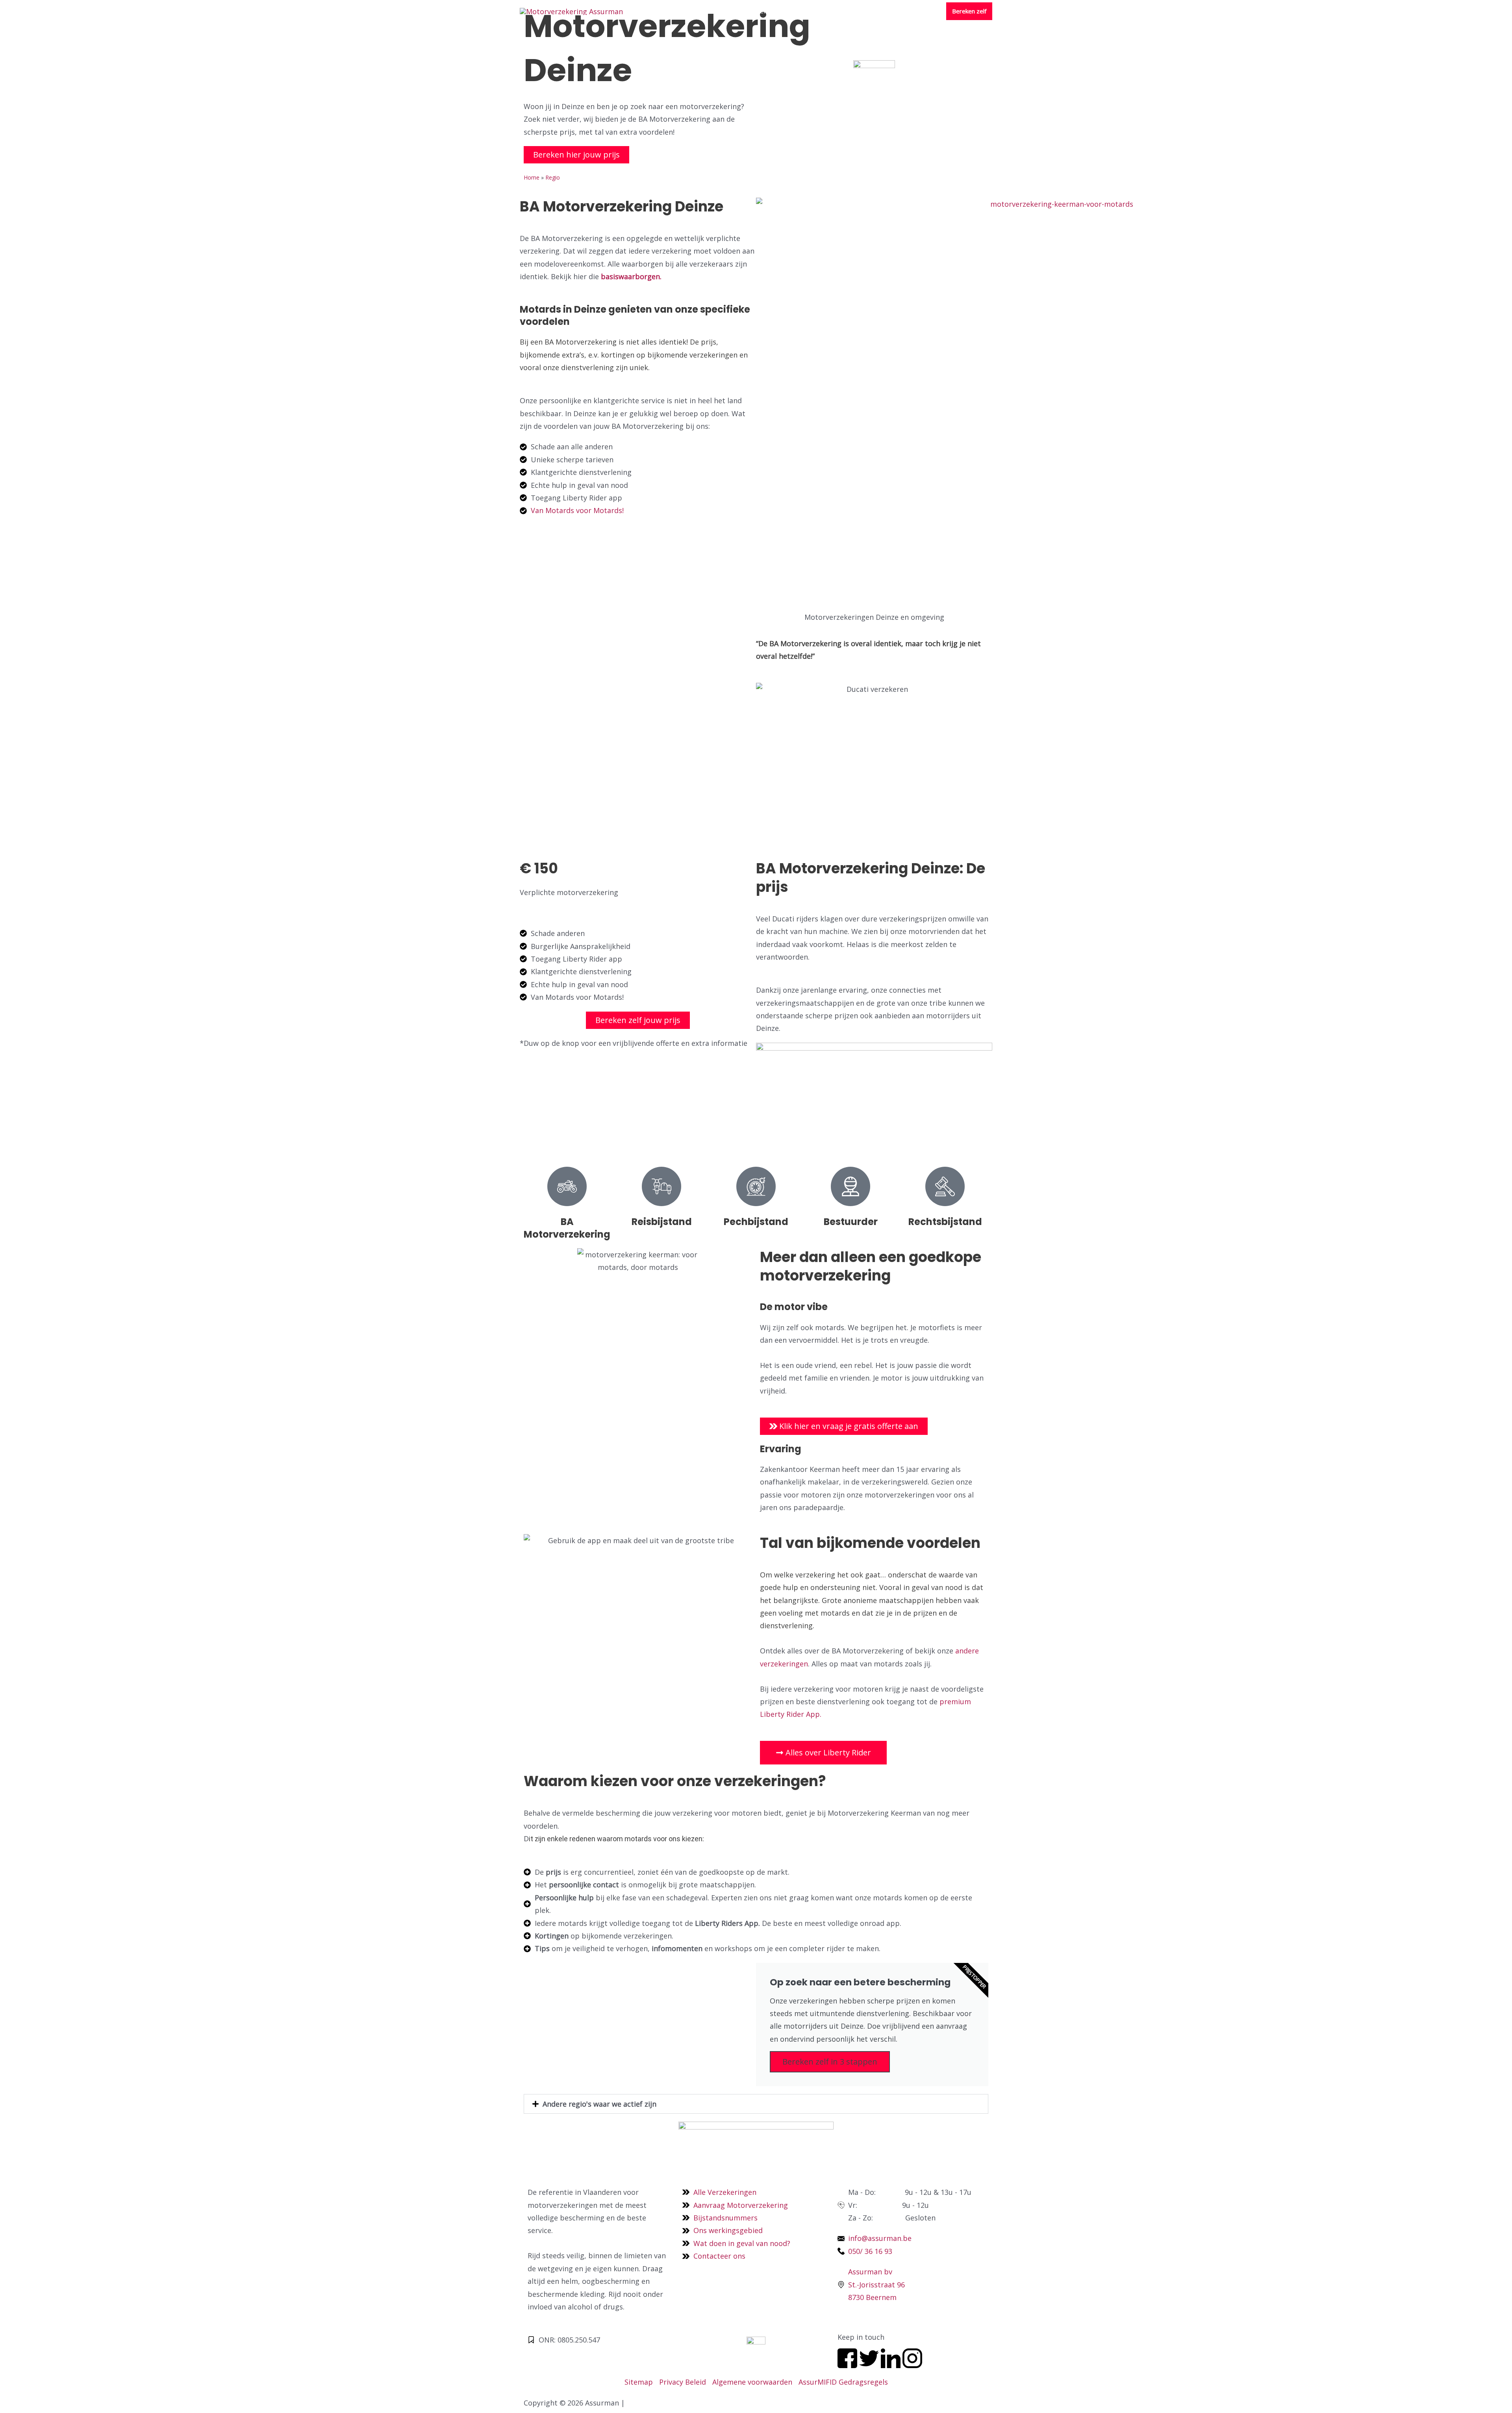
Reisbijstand (662, 1222)
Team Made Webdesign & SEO (680, 2403)
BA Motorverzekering (567, 1228)
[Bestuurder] (850, 1186)
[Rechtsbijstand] (945, 1186)
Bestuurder (851, 1222)
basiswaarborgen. (632, 276)
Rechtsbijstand (945, 1222)
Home (532, 177)
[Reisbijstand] (661, 1186)
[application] (736, 11)
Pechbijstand (756, 1222)
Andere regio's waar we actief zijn (599, 2104)
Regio (553, 177)
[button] (756, 2104)
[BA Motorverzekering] (567, 1186)
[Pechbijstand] (756, 1186)
